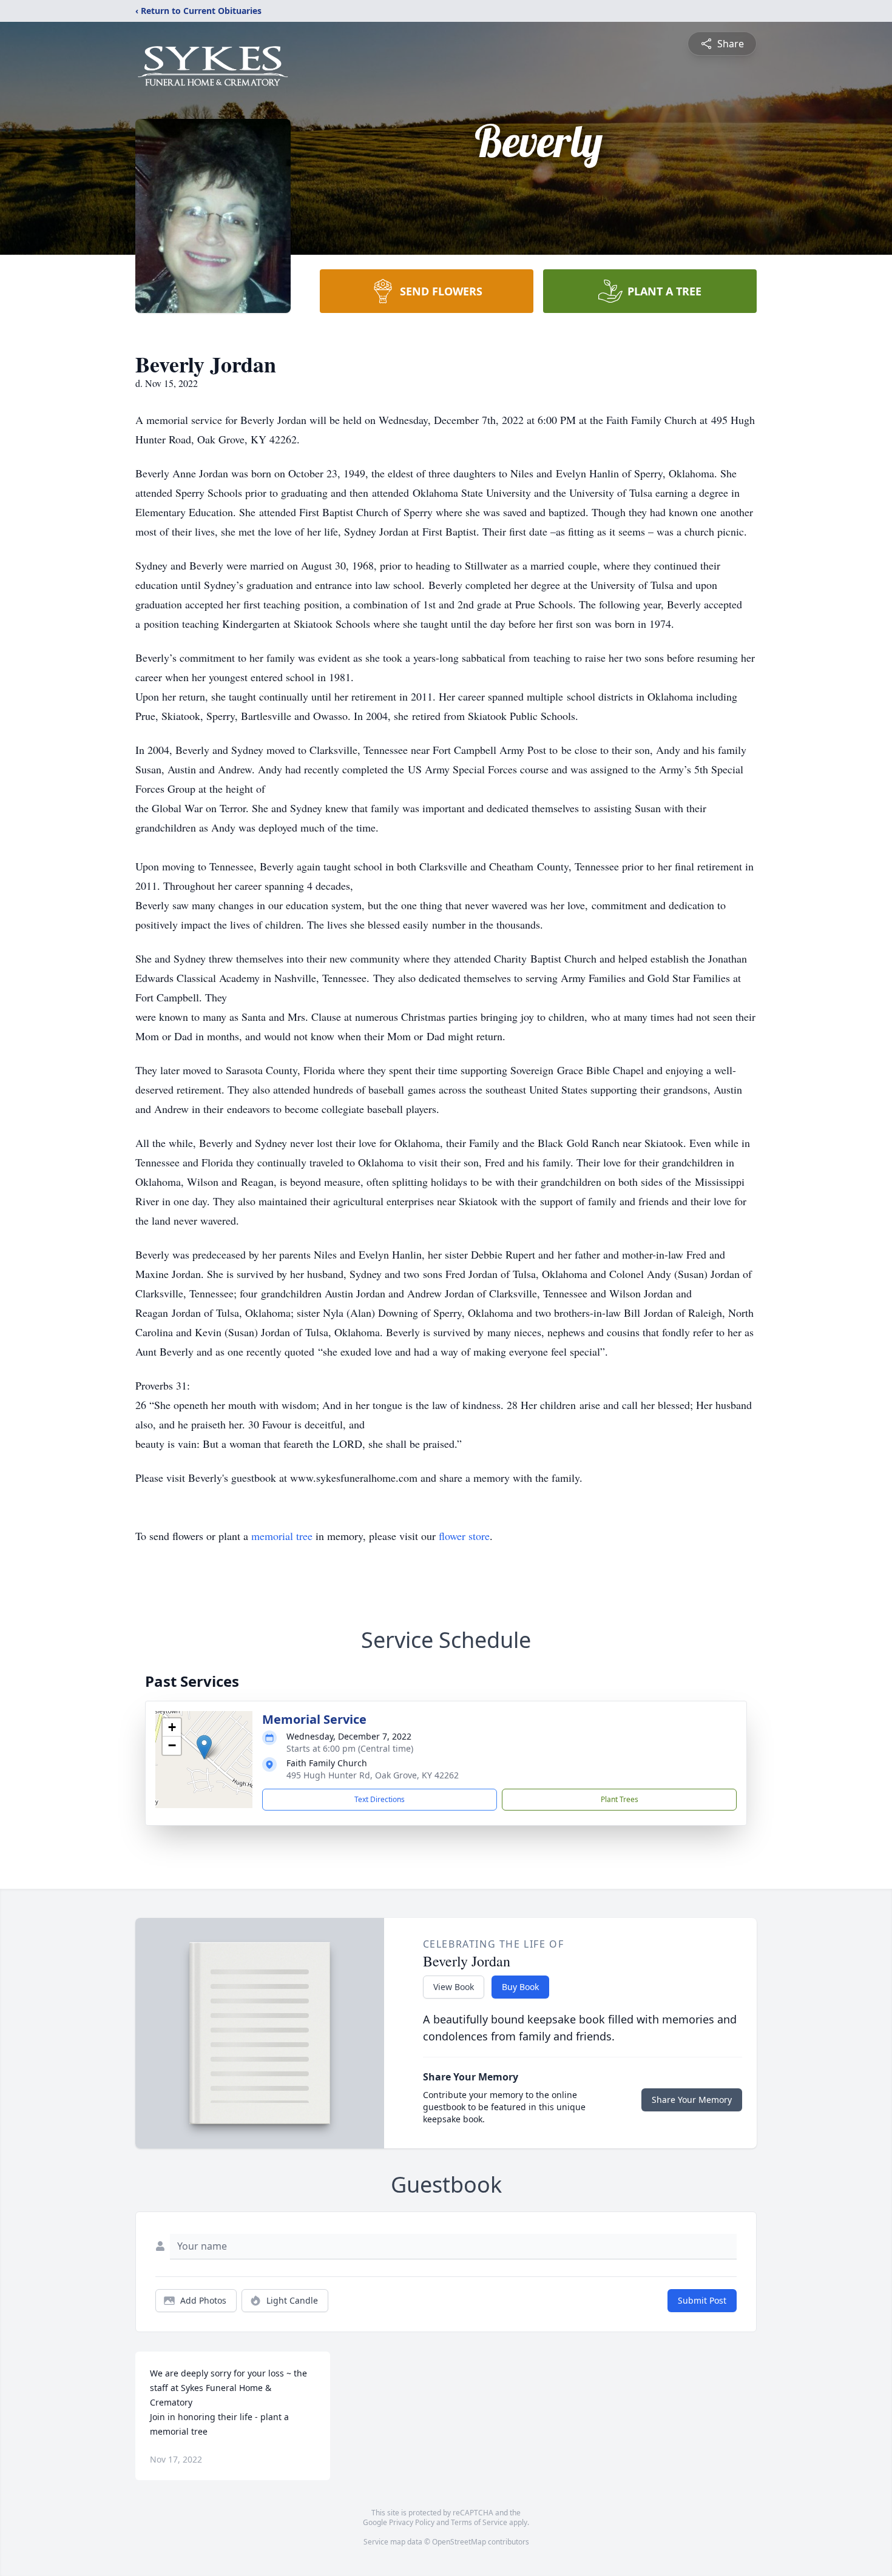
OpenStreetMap (459, 2542)
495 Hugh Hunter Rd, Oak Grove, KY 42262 (373, 1775)
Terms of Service (479, 2522)
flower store (464, 1536)
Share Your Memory (692, 2100)
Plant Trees (620, 1799)
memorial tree (282, 1536)
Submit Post (702, 2300)
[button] (204, 1747)
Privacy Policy (412, 2522)
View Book (454, 1987)
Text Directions (380, 1799)
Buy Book (520, 1987)
